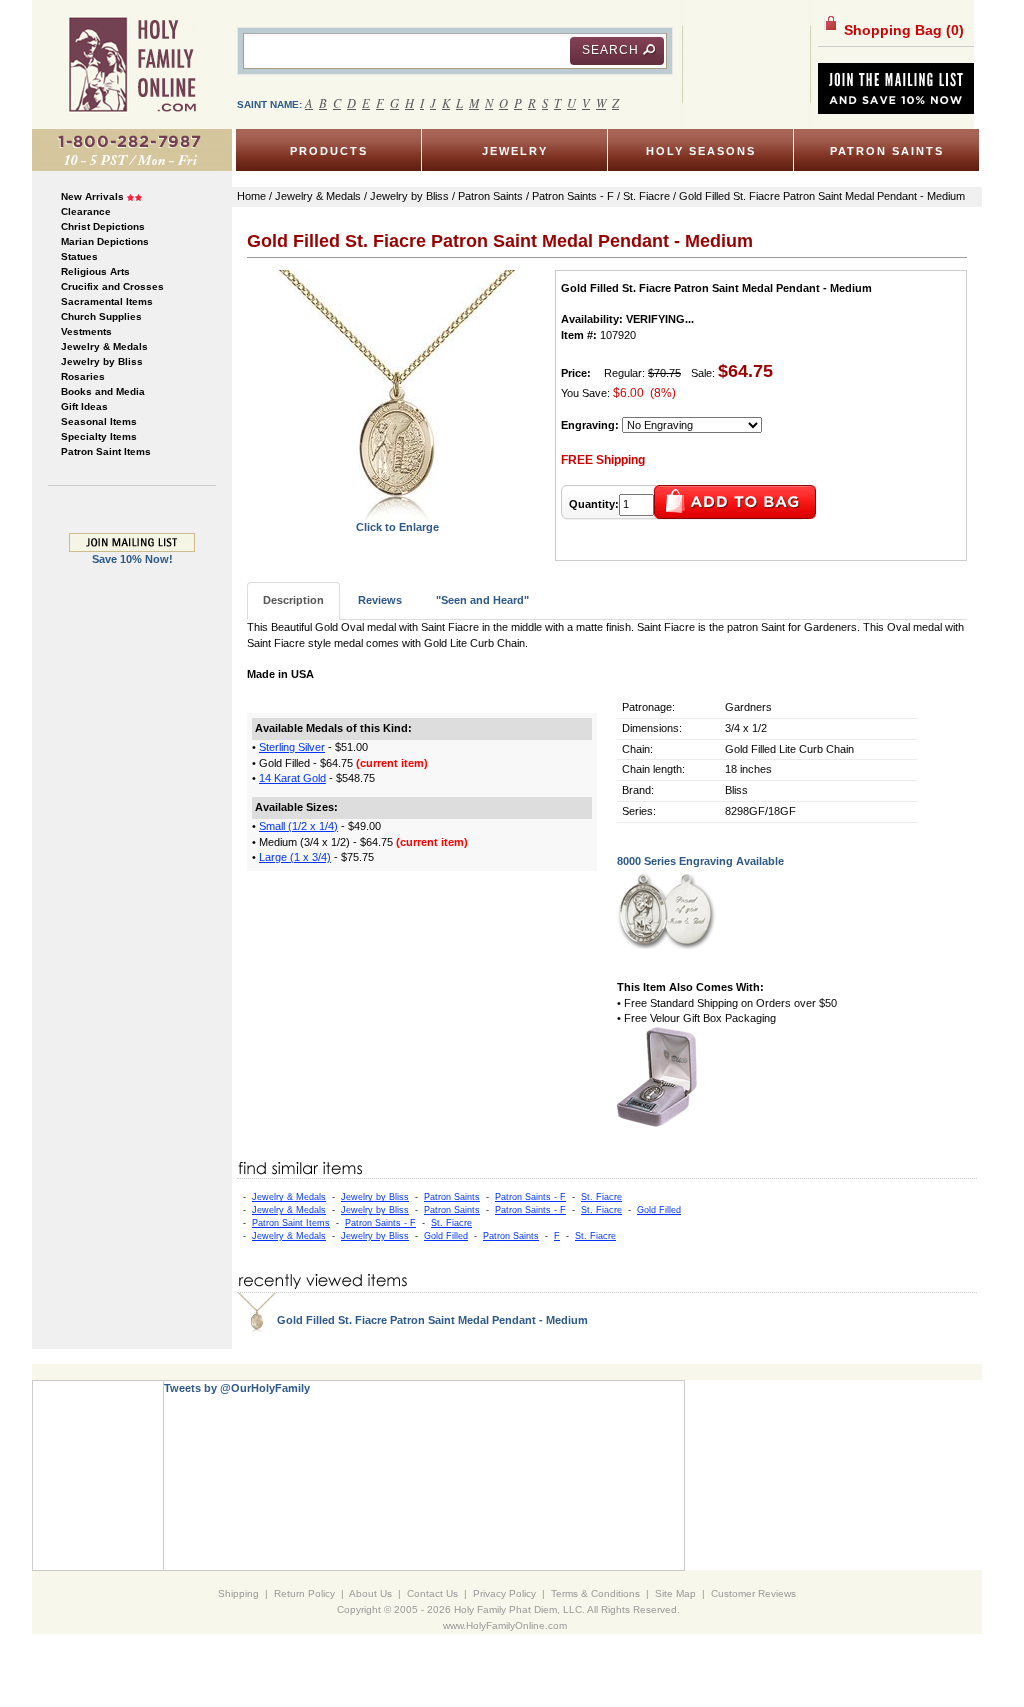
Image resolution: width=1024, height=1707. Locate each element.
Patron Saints (452, 1197)
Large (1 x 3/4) (295, 857)
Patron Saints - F (530, 1197)
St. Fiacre (601, 1197)
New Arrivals (92, 196)
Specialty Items (99, 436)
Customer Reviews (753, 1593)
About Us (370, 1593)
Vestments (86, 331)
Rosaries (83, 376)
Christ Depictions (103, 226)
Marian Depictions (105, 241)
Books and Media (103, 391)
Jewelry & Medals (104, 346)
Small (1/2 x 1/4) (298, 826)
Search (610, 50)
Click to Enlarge (397, 527)
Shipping (238, 1593)
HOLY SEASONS (701, 151)
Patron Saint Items (106, 451)
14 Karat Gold (292, 778)
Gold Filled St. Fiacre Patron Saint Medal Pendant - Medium (432, 1320)
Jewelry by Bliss (102, 361)
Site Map (675, 1593)
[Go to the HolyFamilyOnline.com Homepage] (132, 64)
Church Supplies (101, 316)
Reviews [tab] (380, 600)
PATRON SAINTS (887, 151)
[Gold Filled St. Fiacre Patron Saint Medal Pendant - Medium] (397, 394)
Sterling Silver (292, 747)
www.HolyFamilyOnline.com (505, 1625)
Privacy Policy (504, 1593)
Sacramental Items (107, 301)
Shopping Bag (902, 30)
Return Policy (304, 1593)
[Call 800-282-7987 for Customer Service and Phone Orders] (132, 149)
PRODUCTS (329, 151)
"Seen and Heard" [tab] (482, 600)
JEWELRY (515, 151)
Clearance (86, 211)
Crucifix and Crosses (112, 286)
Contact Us (432, 1593)
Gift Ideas (84, 406)
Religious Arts (95, 271)
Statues (79, 256)
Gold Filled (659, 1210)
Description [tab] (293, 600)
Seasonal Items (99, 421)
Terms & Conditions (595, 1593)
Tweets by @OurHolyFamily (237, 1388)
